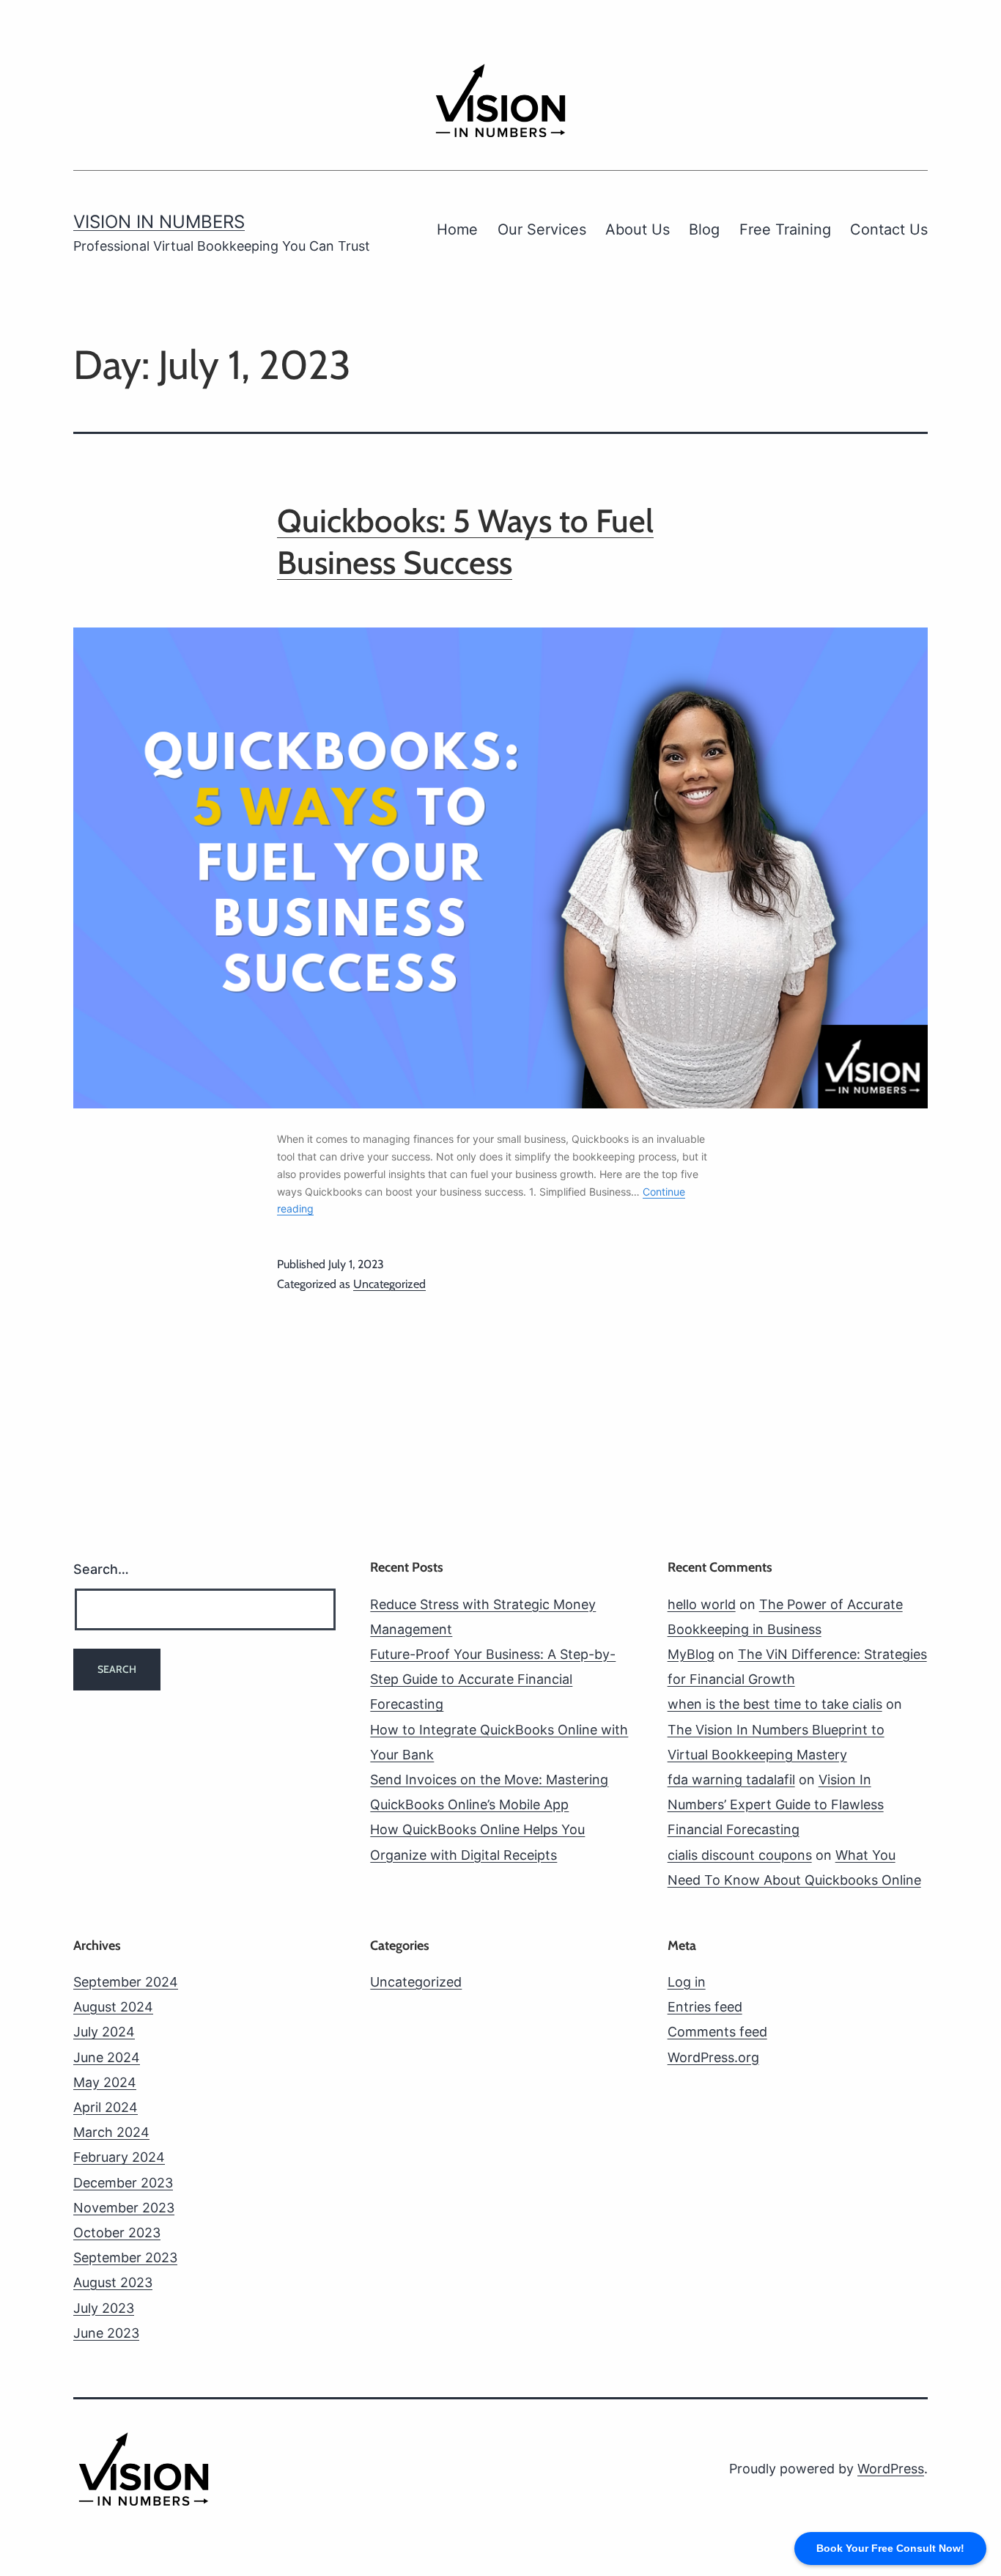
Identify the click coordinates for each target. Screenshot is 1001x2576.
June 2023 (106, 2333)
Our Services (542, 229)
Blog (704, 229)
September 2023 (125, 2257)
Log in (687, 1982)
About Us (638, 229)
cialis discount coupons (740, 1855)
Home (457, 229)
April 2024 (106, 2107)
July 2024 (104, 2032)
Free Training (785, 229)
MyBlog (691, 1654)
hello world (702, 1604)
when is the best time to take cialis (775, 1704)
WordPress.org (713, 2057)
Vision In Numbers (159, 222)
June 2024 (107, 2057)
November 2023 (124, 2208)
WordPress (891, 2469)
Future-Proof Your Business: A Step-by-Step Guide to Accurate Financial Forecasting (493, 1679)
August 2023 (113, 2282)
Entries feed (705, 2007)
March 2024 (111, 2132)
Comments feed (717, 2032)
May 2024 (105, 2082)
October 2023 (117, 2233)
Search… (101, 1569)
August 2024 (113, 2007)
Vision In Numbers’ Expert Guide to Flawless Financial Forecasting (776, 1804)
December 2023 (123, 2183)
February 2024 (119, 2157)
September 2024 (126, 1982)
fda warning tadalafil (731, 1780)
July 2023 (104, 2308)
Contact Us (889, 229)
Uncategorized (389, 1284)
